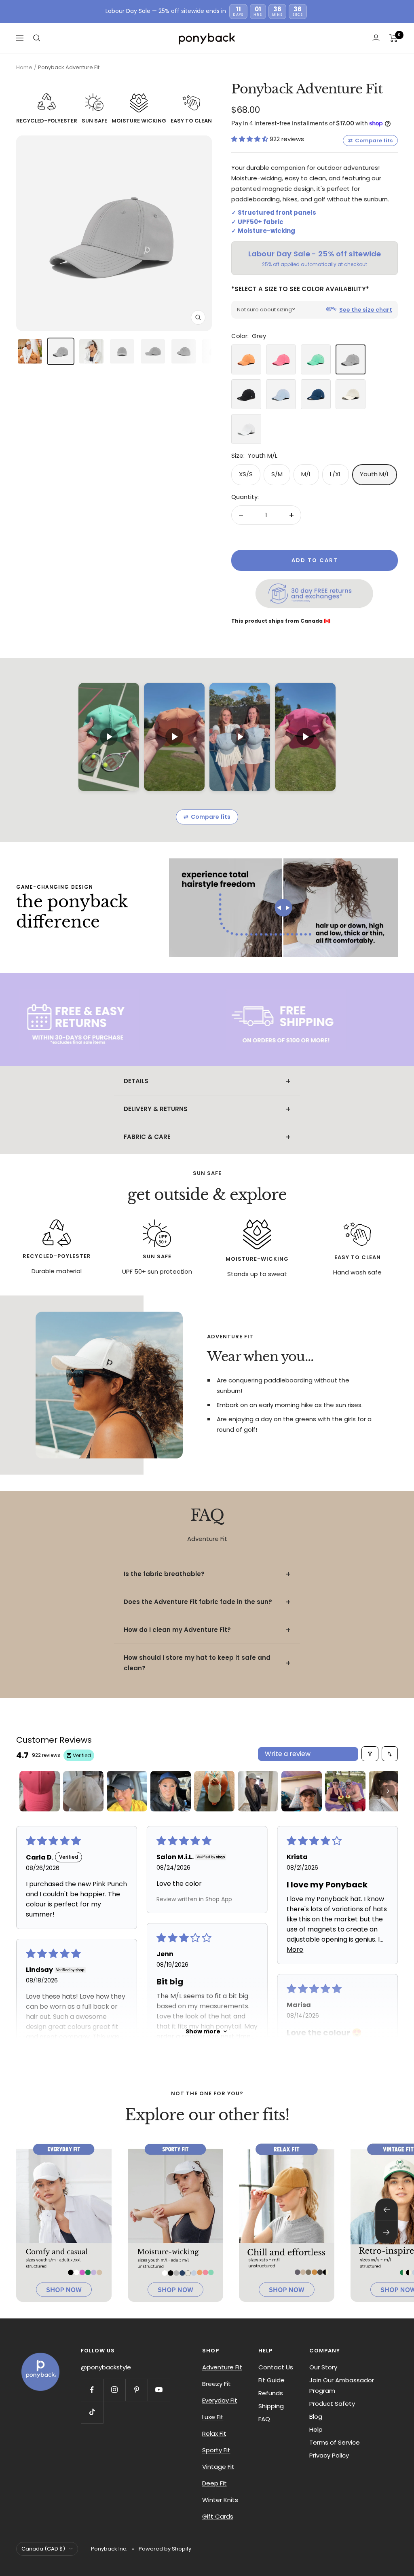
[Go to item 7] (302, 1791)
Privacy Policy (329, 2455)
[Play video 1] (109, 737)
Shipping (271, 2406)
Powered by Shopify (165, 2549)
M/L (306, 474)
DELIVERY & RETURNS (156, 1109)
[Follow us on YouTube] (159, 2390)
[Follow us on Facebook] (92, 2390)
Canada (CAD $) (43, 2549)
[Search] (37, 38)
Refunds (271, 2393)
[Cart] (394, 38)
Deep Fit (214, 2483)
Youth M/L (375, 474)
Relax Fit (214, 2433)
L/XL (336, 474)
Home (24, 67)
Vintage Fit (218, 2467)
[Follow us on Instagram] (114, 2390)
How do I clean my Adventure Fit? (177, 1630)
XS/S (246, 474)
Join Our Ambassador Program (342, 2385)
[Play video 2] (174, 737)
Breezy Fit (217, 2384)
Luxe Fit (213, 2417)
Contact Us (276, 2367)
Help (316, 2429)
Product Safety (332, 2404)
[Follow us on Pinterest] (136, 2390)
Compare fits (370, 141)
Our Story (323, 2367)
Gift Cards (218, 2516)
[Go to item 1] (40, 1791)
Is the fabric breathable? (164, 1574)
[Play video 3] (240, 737)
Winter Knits (220, 2500)
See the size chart (366, 310)
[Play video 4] (305, 737)
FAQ (264, 2419)
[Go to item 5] (214, 1791)
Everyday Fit (220, 2400)
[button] (250, 139)
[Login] (376, 38)
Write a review (288, 1754)
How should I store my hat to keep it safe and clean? (197, 1663)
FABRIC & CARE (147, 1137)
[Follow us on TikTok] (92, 2412)
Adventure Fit (222, 2367)
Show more (203, 2031)
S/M (277, 474)
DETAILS (136, 1081)
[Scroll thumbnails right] (388, 1791)
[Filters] (370, 1754)
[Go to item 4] (171, 1791)
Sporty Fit (216, 2450)
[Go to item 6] (258, 1791)
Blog (316, 2416)
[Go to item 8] (345, 1791)
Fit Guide (271, 2380)
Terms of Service (335, 2442)
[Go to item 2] (83, 1791)
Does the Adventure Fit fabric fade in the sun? (198, 1602)
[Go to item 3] (127, 1791)
